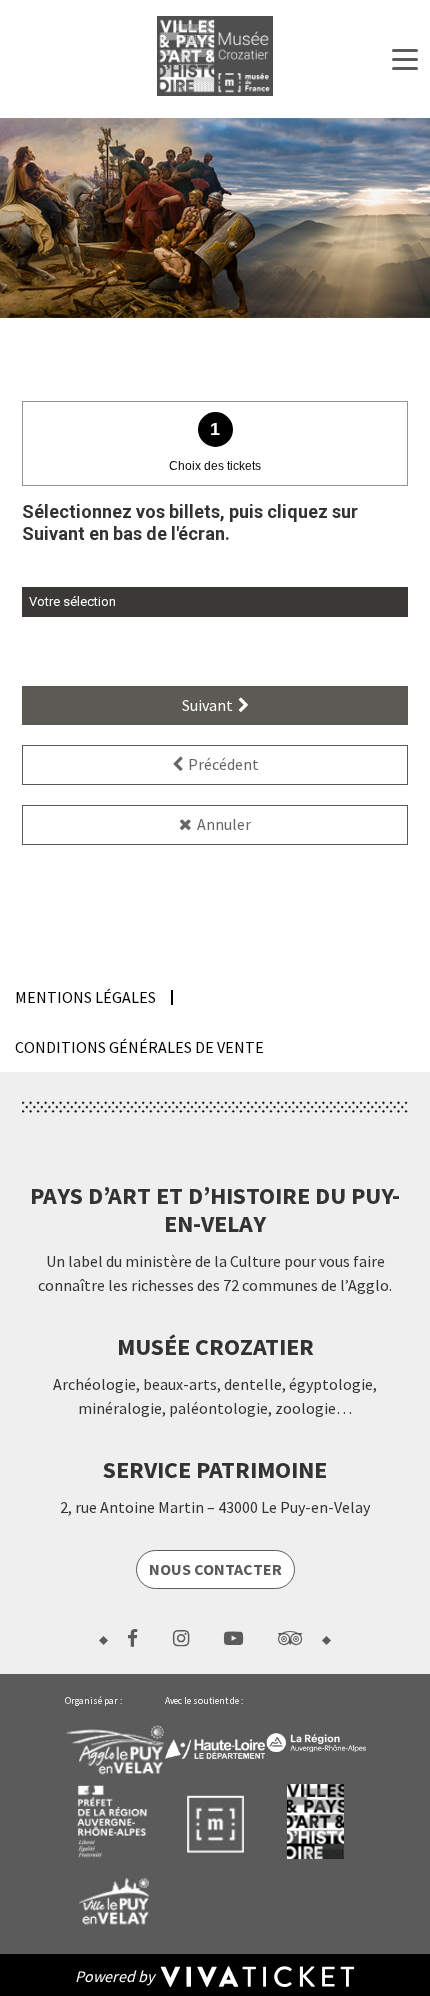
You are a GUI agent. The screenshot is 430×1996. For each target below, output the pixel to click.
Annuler (224, 824)
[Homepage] (215, 56)
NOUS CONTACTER (215, 1569)
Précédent (223, 764)
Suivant (207, 705)
